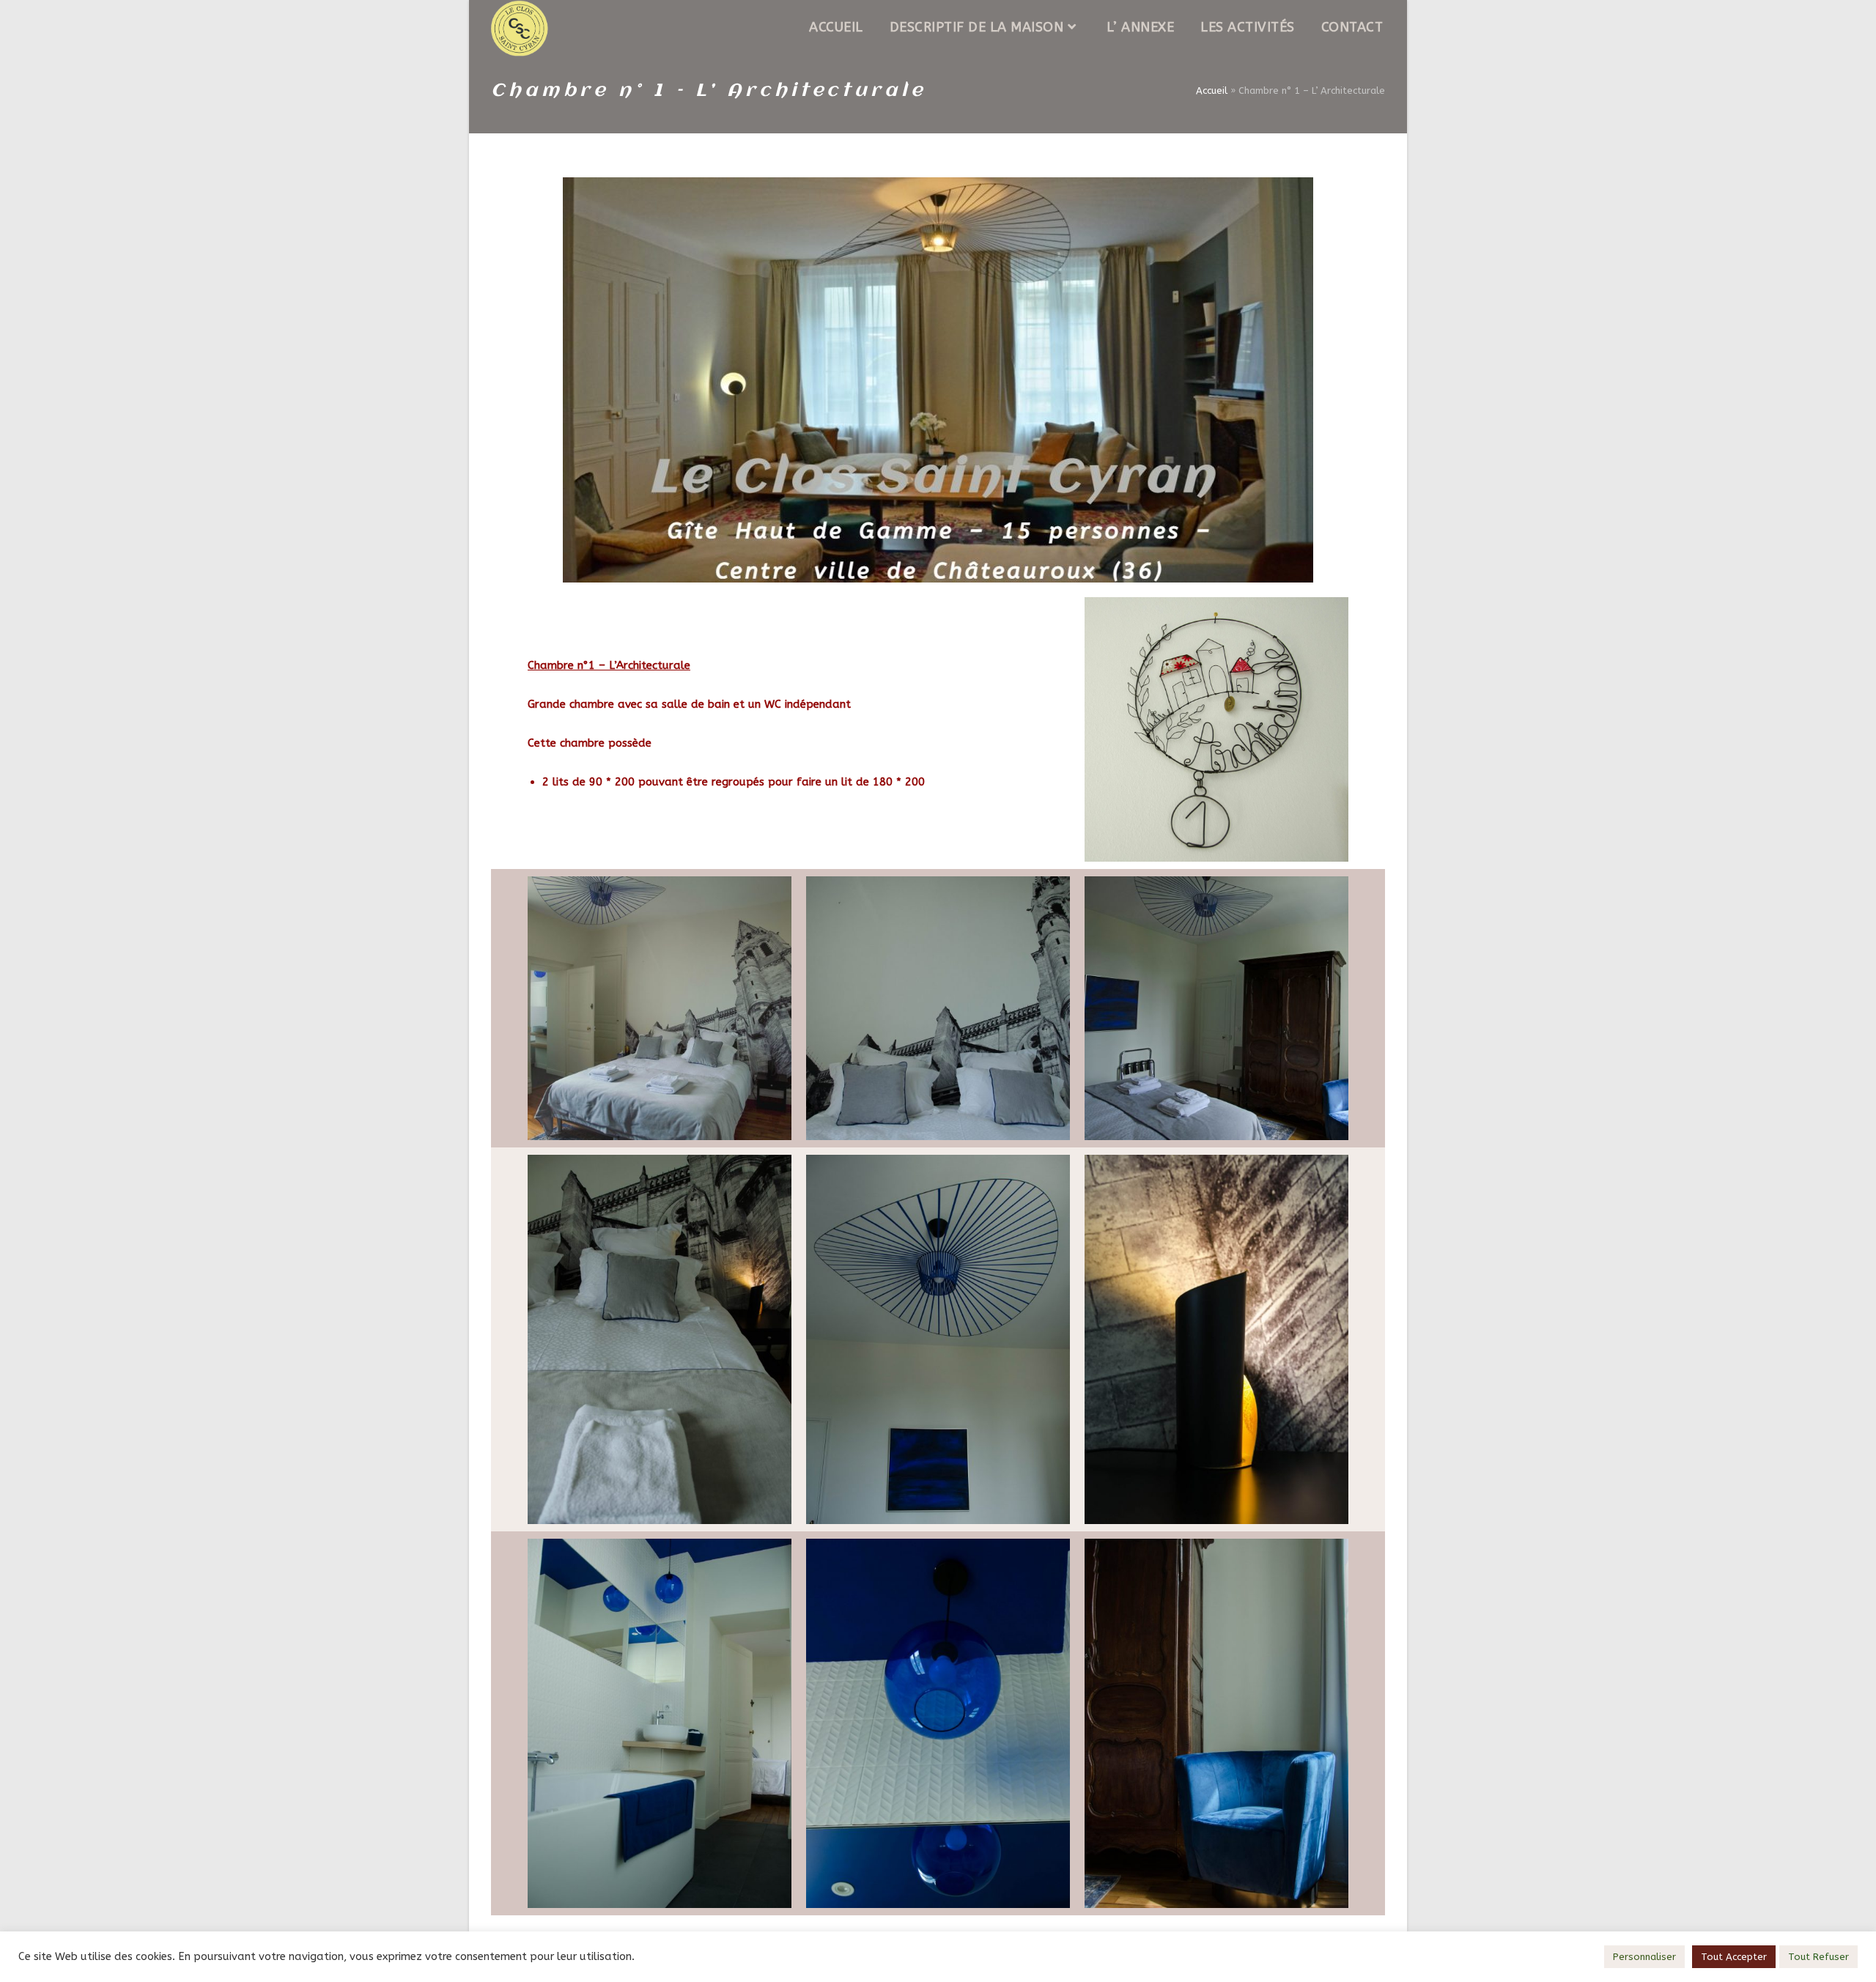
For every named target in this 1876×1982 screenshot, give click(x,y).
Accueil (1212, 90)
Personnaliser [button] (1644, 1957)
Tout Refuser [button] (1818, 1957)
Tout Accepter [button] (1734, 1957)
